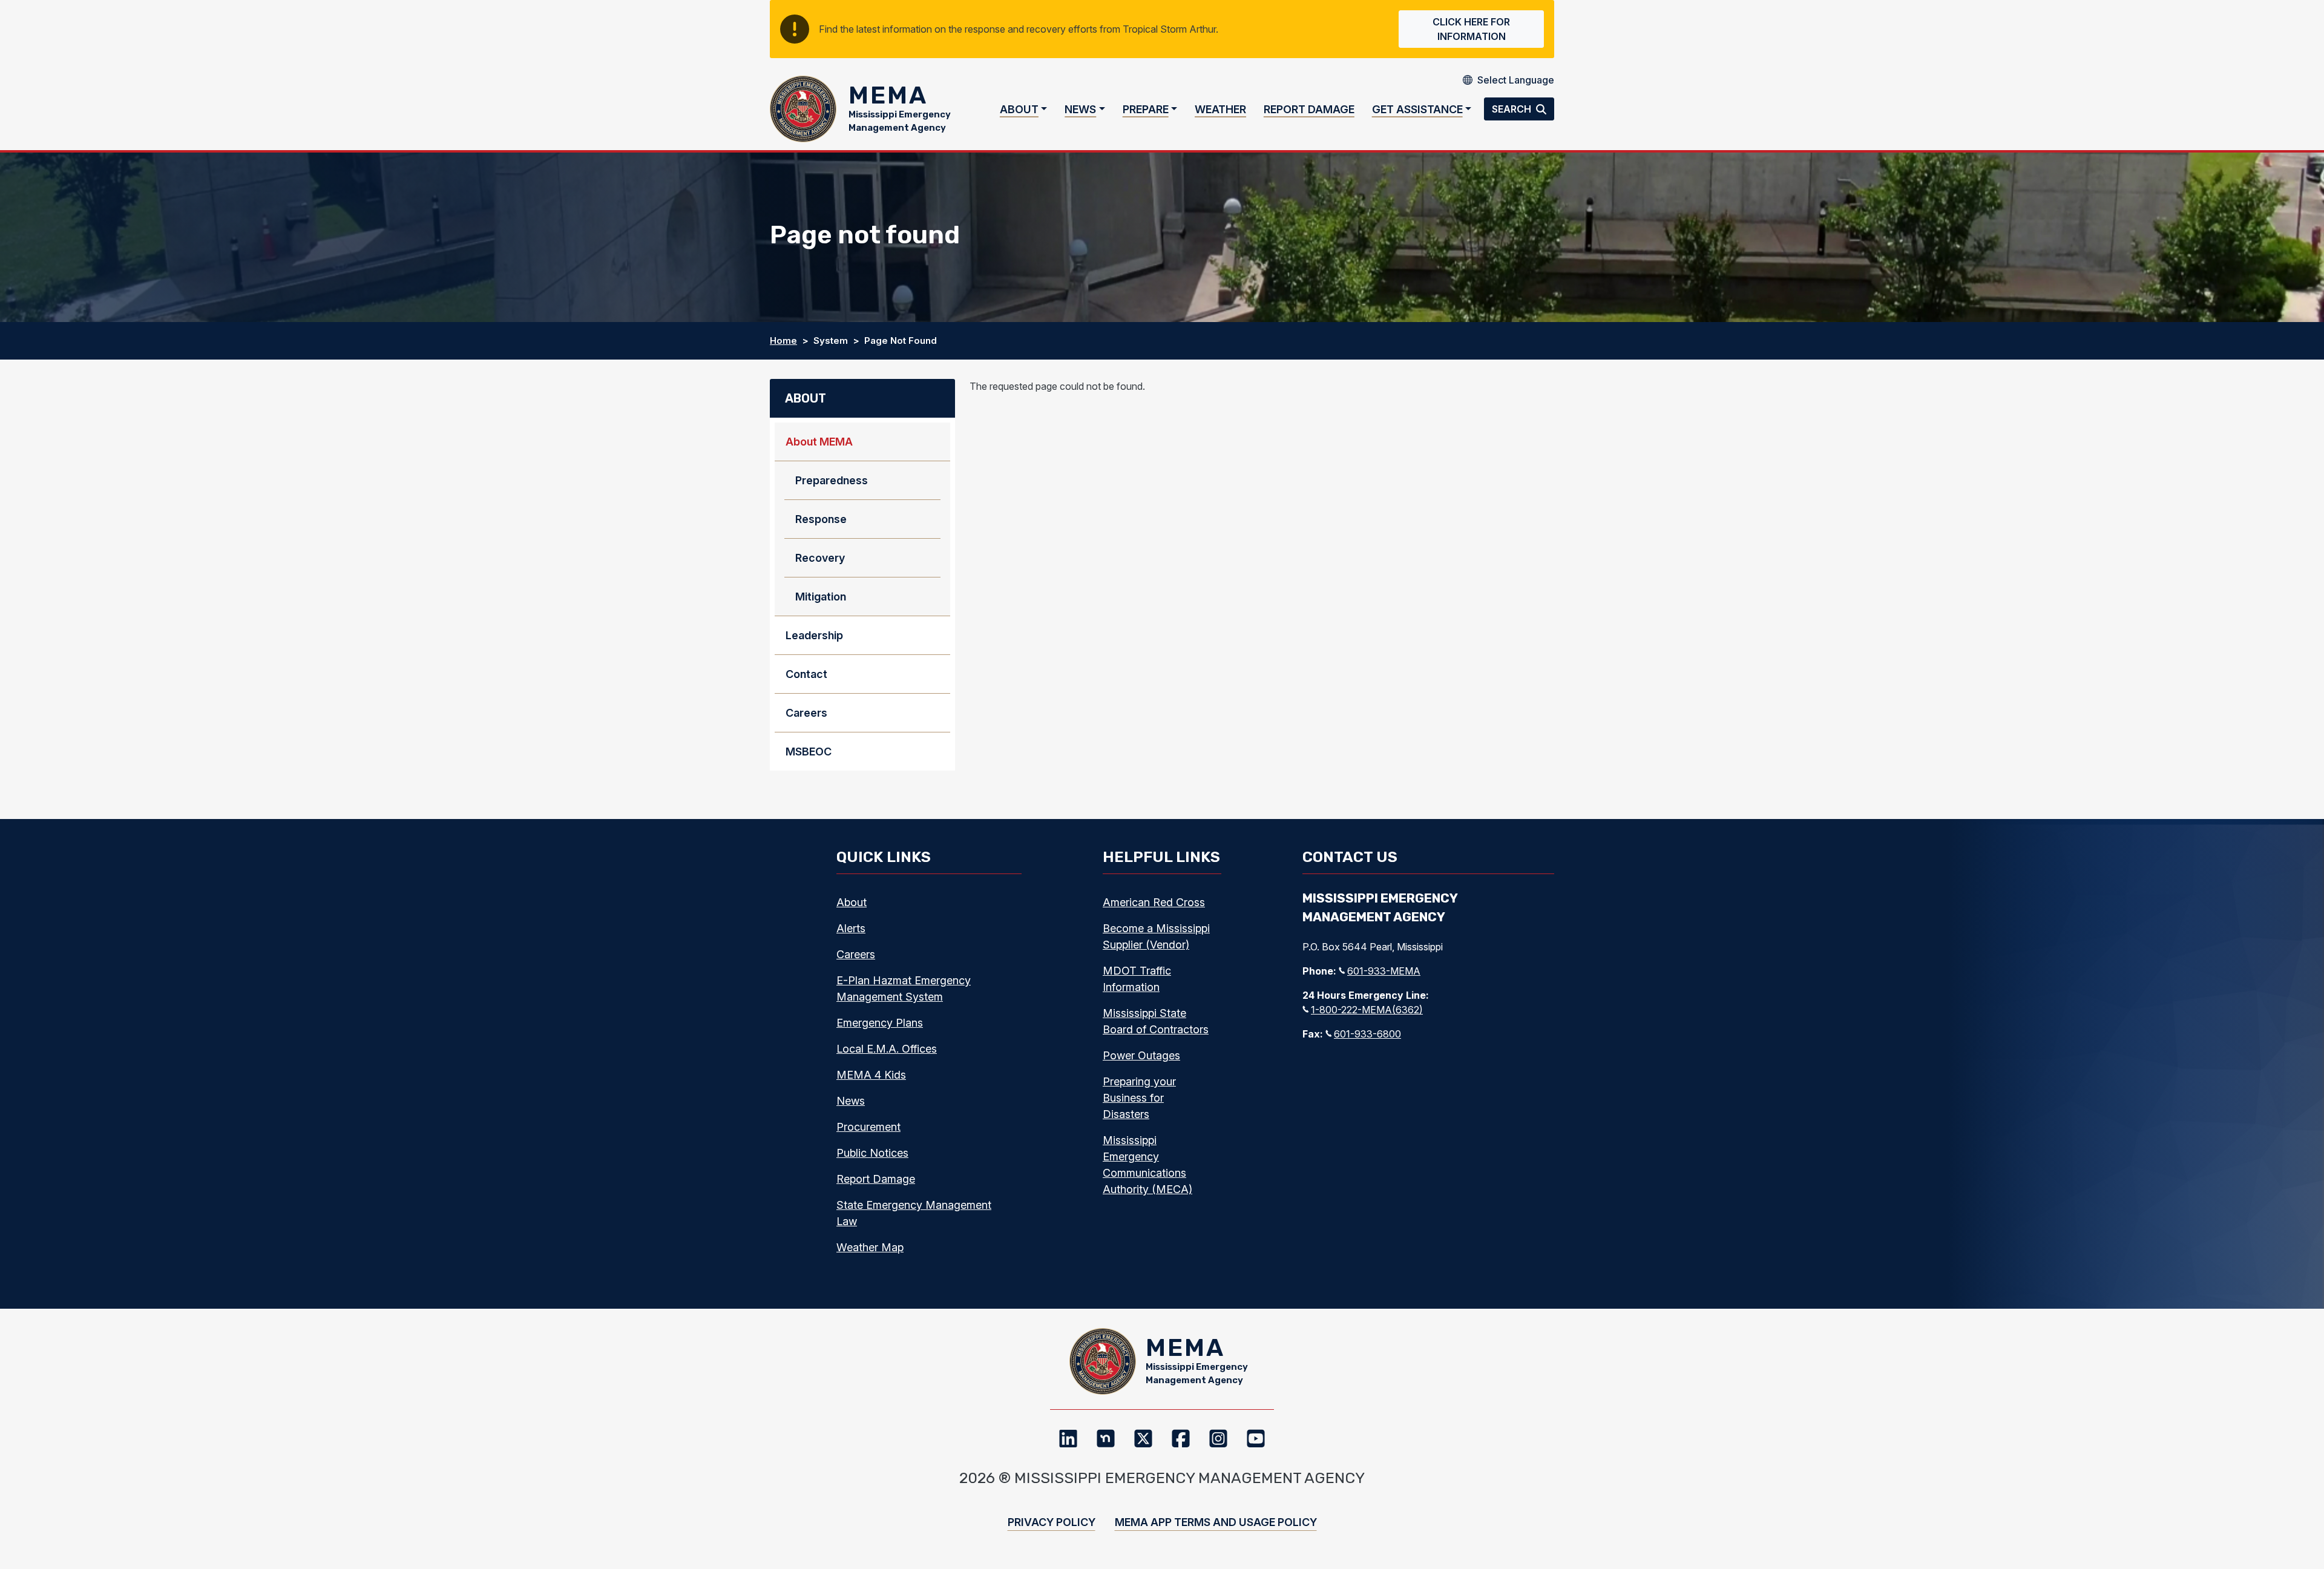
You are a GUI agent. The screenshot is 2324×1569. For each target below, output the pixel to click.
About (1019, 109)
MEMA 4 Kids (871, 1075)
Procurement (868, 1127)
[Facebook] (1181, 1438)
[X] (1143, 1438)
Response (821, 519)
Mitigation (821, 597)
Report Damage (1309, 109)
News (1080, 109)
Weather (1220, 109)
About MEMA (819, 442)
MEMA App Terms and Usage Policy (1216, 1522)
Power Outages (1141, 1055)
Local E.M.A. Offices (887, 1049)
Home (783, 340)
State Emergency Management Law (914, 1213)
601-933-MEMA (1384, 971)
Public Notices (872, 1153)
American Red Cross (1154, 902)
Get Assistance (1417, 109)
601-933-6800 (1367, 1034)
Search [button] (1513, 109)
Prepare (1146, 109)
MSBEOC (809, 752)
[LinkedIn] (1068, 1438)
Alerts (851, 928)
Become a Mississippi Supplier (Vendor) (1156, 936)
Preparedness (832, 480)
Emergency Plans (880, 1023)
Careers (806, 713)
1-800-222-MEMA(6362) (1367, 1010)
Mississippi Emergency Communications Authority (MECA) (1147, 1165)
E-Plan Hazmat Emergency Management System (904, 988)
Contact (806, 674)
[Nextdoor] (1106, 1438)
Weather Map (870, 1247)
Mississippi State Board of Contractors (1156, 1021)
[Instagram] (1218, 1438)
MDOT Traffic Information (1137, 979)
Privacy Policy (1052, 1522)
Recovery (820, 558)
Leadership (814, 635)
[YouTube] (1256, 1438)
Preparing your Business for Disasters (1139, 1098)
